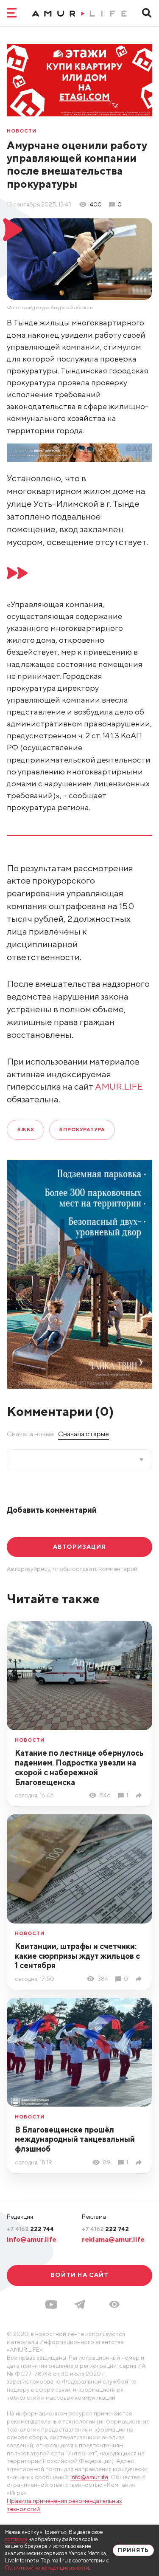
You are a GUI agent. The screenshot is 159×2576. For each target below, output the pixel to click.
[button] (114, 2304)
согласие (16, 2539)
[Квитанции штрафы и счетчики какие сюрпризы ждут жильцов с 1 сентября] (140, 1979)
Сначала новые (30, 1434)
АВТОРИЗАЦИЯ (79, 1547)
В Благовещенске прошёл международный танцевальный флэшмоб (75, 2139)
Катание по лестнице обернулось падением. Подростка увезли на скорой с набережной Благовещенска (79, 1767)
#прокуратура (82, 1130)
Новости (22, 131)
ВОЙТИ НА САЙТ (80, 2275)
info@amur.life (32, 2239)
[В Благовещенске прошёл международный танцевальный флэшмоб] (140, 2162)
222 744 (30, 2229)
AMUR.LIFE (119, 1086)
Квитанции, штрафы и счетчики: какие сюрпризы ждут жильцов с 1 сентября (77, 1956)
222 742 (105, 2229)
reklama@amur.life (113, 2239)
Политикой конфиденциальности (47, 2568)
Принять (133, 2550)
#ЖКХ (26, 1130)
